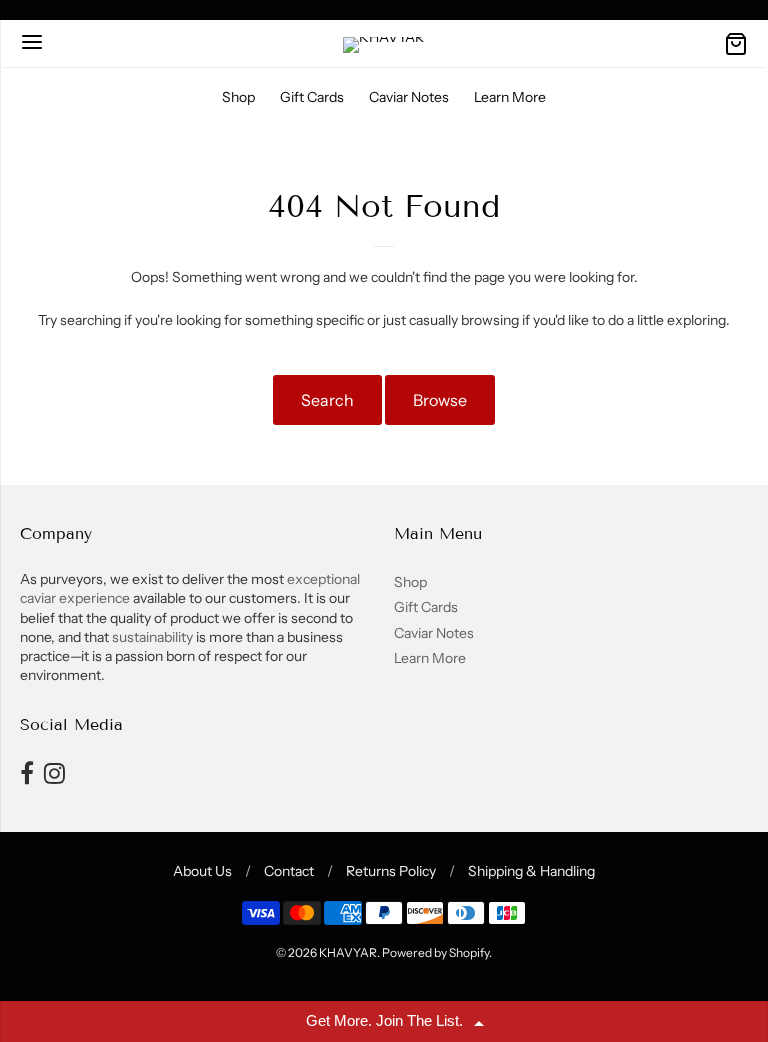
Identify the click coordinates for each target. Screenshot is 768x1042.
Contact (289, 871)
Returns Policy (391, 871)
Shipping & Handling (531, 871)
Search (327, 400)
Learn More (510, 97)
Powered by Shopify (435, 952)
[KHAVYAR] (383, 45)
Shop (238, 97)
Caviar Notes (409, 97)
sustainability (152, 637)
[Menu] (32, 43)
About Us (202, 871)
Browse (440, 400)
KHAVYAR (348, 952)
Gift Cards (312, 97)
